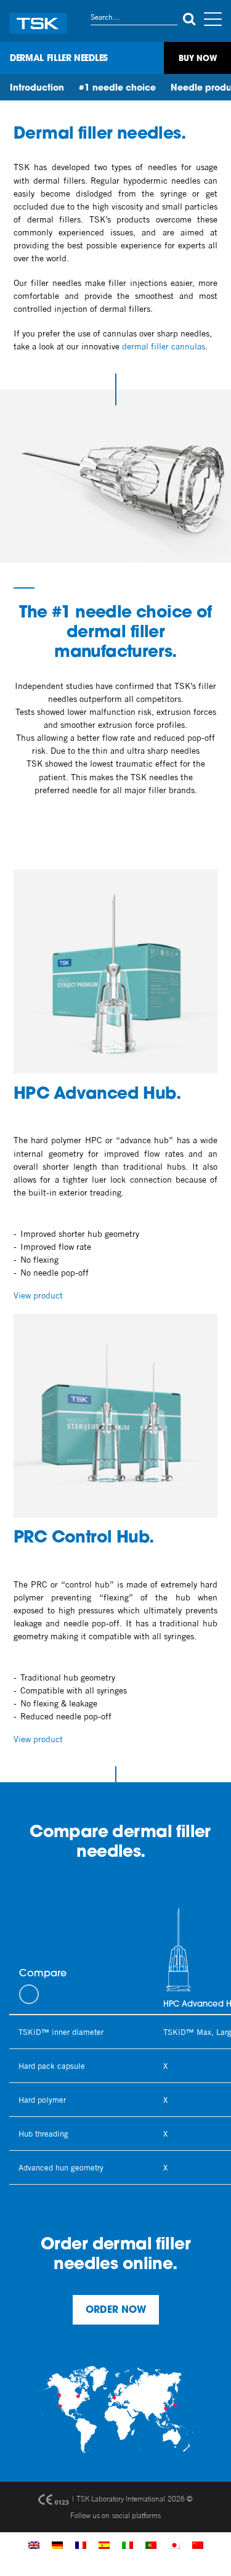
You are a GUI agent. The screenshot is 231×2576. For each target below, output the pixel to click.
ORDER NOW (116, 2310)
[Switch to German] (57, 2545)
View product (38, 1295)
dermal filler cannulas (164, 346)
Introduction (37, 88)
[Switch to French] (81, 2545)
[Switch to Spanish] (104, 2545)
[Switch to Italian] (128, 2545)
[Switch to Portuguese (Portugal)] (151, 2545)
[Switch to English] (34, 2545)
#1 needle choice (117, 88)
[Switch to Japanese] (174, 2545)
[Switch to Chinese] (198, 2545)
